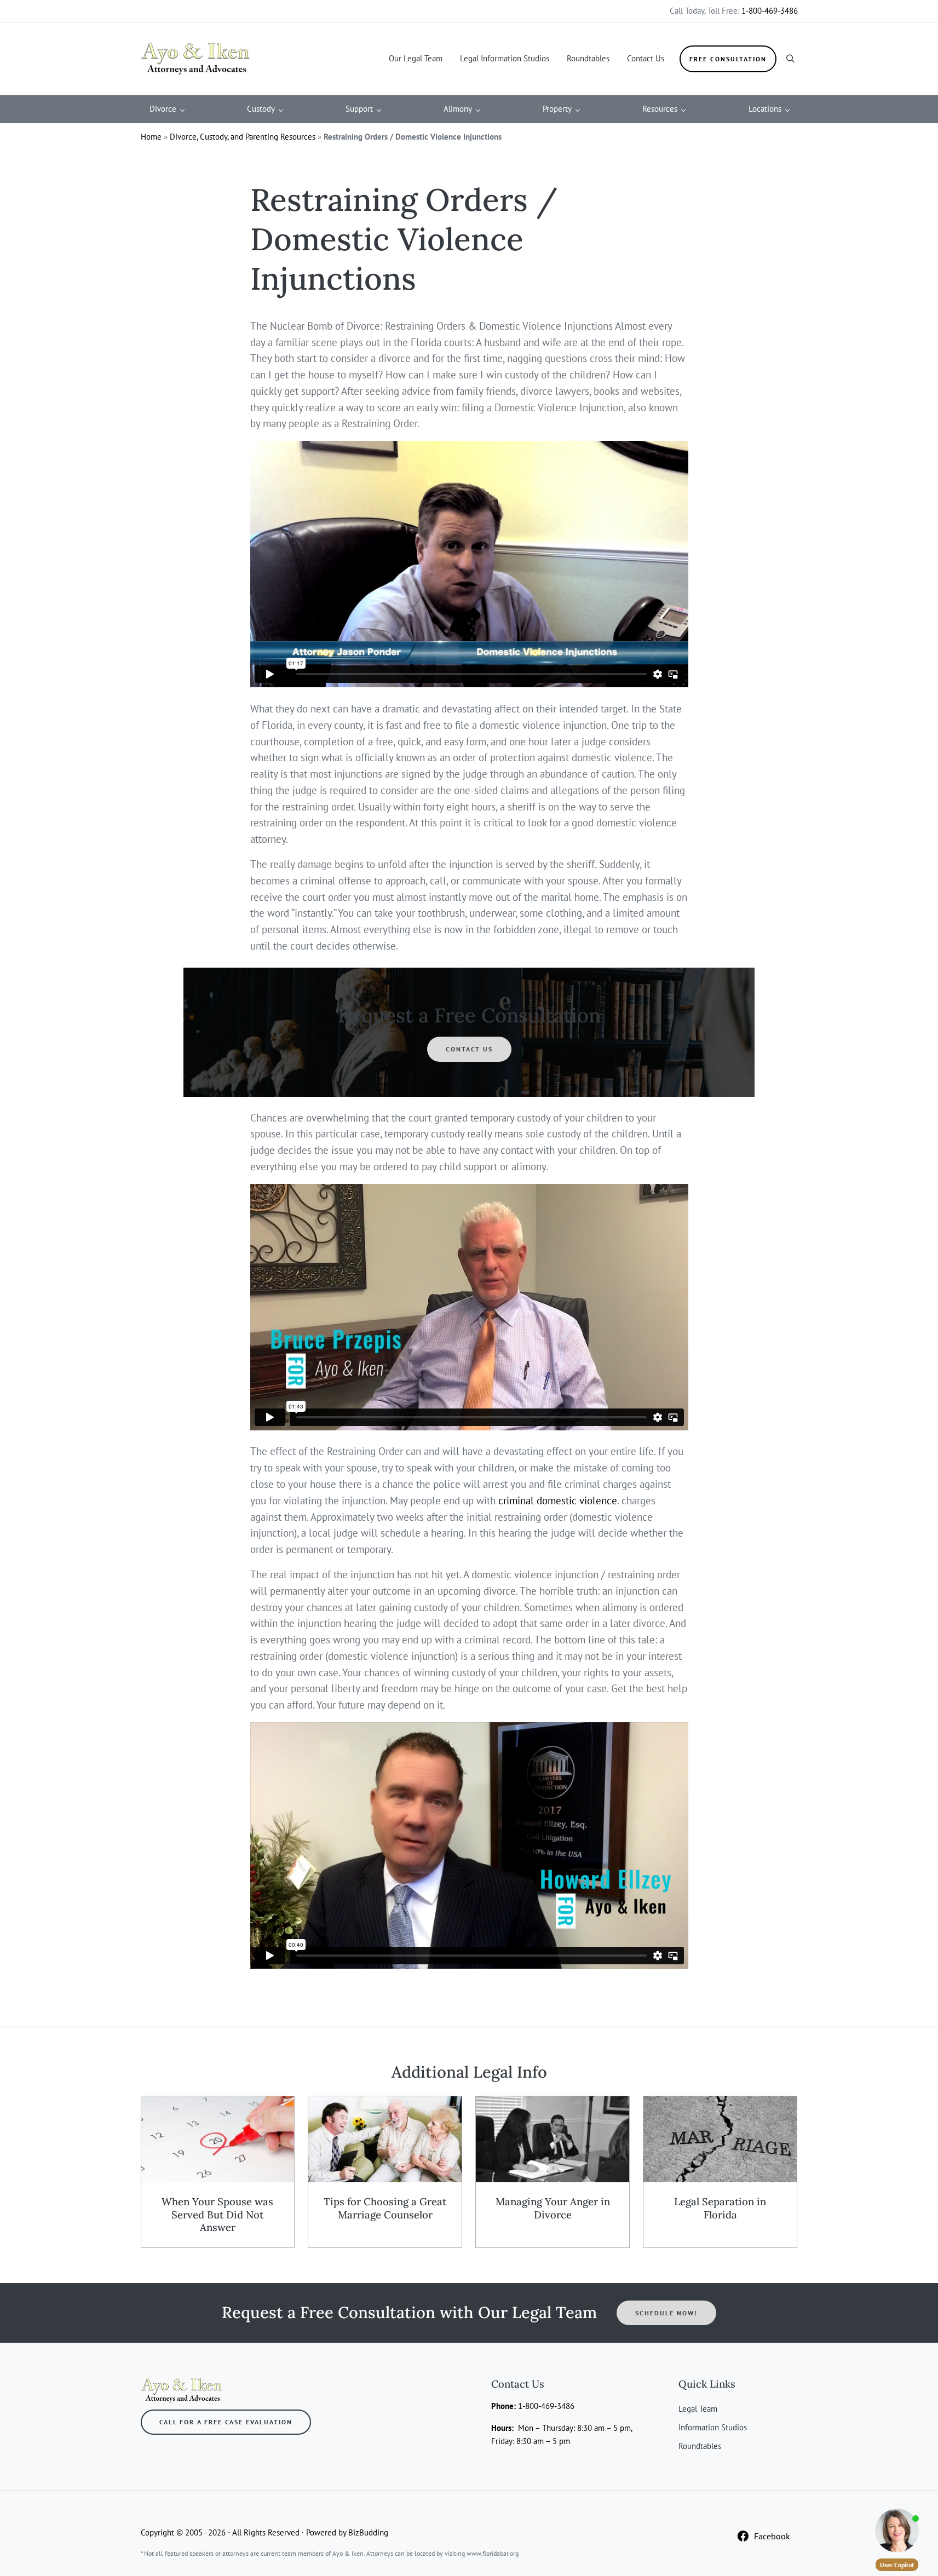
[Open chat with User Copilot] (897, 2531)
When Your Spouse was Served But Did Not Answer (217, 2215)
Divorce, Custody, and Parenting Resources (243, 137)
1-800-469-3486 (770, 11)
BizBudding (368, 2532)
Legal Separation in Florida (720, 2208)
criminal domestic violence (558, 1500)
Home (151, 137)
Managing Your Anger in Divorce (553, 2208)
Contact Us (469, 1049)
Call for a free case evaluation (226, 2422)
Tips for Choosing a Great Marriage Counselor (385, 2208)
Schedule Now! (666, 2313)
